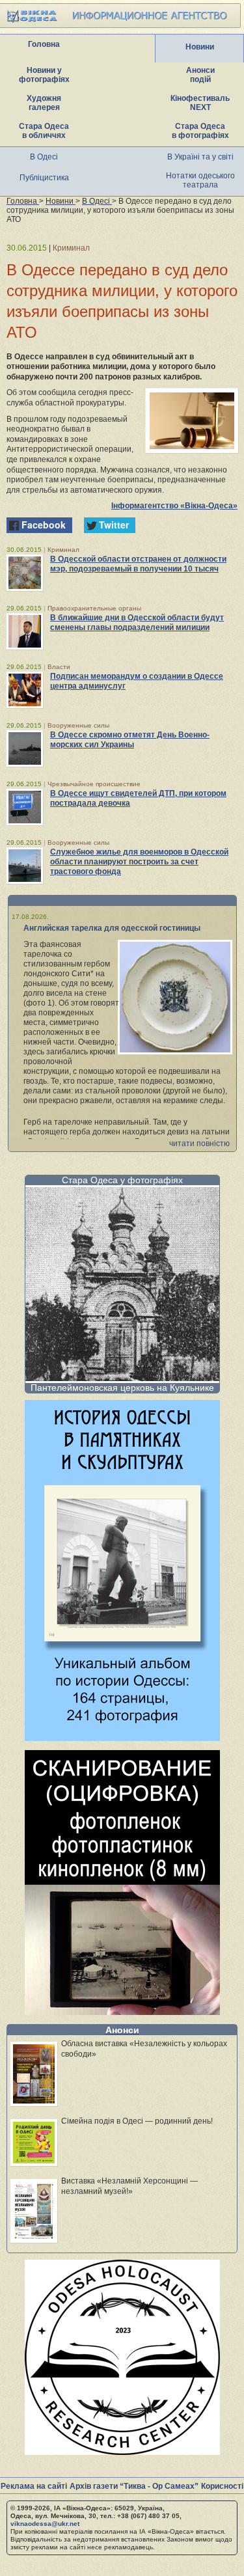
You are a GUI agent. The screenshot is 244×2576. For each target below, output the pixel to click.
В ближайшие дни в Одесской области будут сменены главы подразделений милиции (137, 623)
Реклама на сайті (34, 2486)
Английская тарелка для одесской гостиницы (112, 928)
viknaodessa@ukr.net (45, 2524)
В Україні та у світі (200, 157)
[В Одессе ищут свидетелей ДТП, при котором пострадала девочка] (25, 807)
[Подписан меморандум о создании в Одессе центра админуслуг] (25, 690)
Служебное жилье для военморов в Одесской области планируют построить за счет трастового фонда (139, 862)
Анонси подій (200, 75)
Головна (44, 44)
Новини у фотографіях (44, 75)
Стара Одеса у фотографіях (122, 1180)
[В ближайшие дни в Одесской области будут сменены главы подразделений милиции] (25, 631)
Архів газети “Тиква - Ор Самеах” (134, 2486)
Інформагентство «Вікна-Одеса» (174, 506)
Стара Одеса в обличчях (44, 131)
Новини (200, 47)
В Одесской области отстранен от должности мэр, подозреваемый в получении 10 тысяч (138, 564)
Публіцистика (44, 178)
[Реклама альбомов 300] (122, 1737)
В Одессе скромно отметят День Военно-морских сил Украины (130, 740)
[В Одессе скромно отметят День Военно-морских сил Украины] (25, 748)
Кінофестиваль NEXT (200, 103)
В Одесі (44, 157)
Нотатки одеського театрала (200, 180)
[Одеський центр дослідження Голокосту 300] (122, 2451)
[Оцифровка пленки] (122, 2011)
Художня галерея (44, 103)
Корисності (222, 2486)
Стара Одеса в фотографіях (200, 131)
